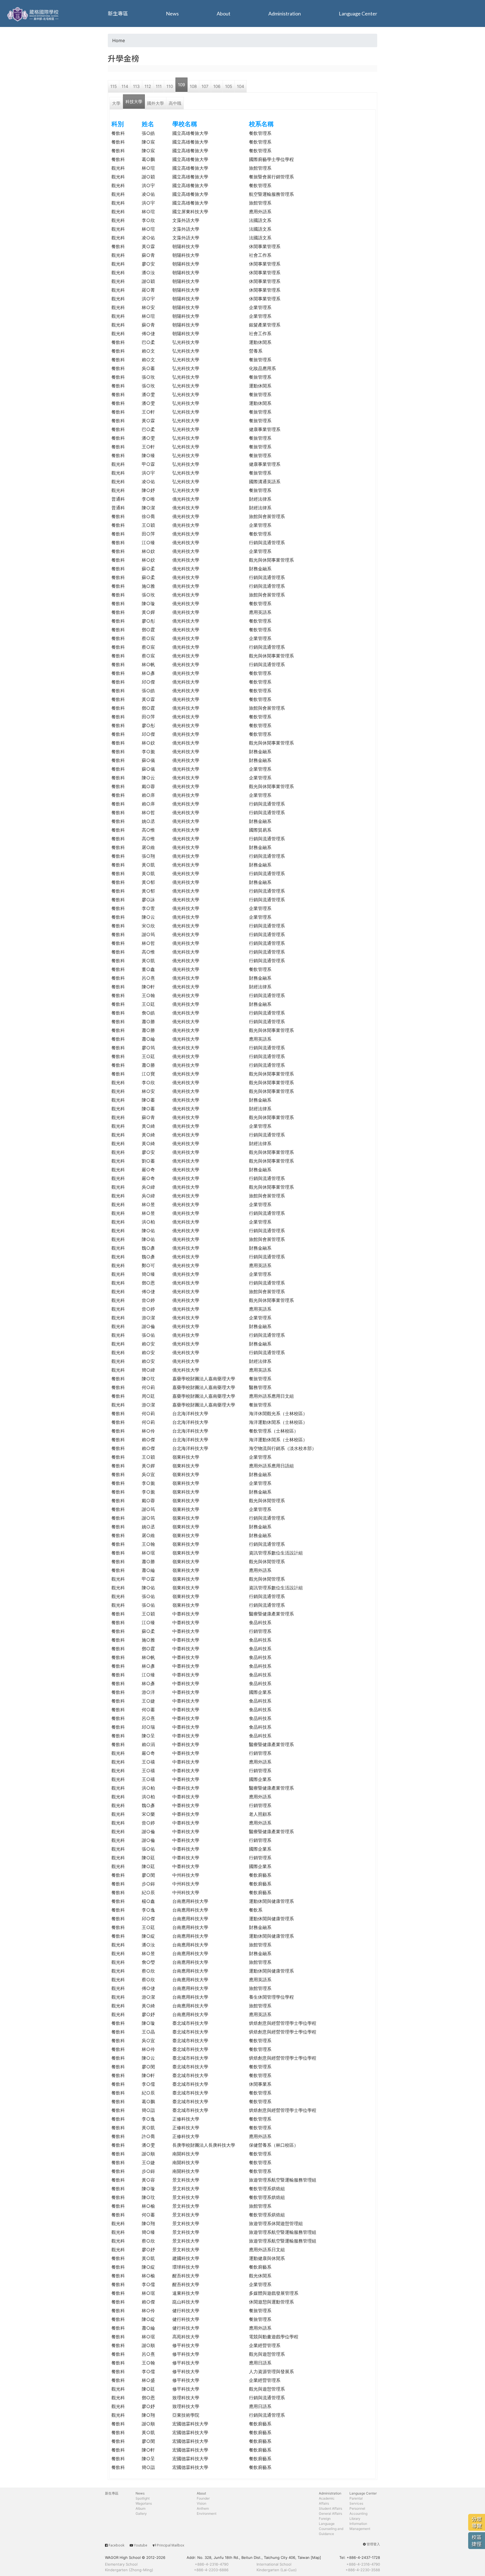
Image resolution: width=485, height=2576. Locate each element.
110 (170, 86)
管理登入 (373, 2544)
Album (140, 2508)
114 (125, 86)
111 (159, 86)
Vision (202, 2503)
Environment (207, 2513)
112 (148, 86)
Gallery (141, 2513)
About (224, 13)
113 (136, 86)
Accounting (358, 2513)
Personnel (357, 2508)
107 (205, 86)
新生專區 (118, 13)
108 (193, 86)
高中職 (175, 103)
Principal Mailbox (171, 2545)
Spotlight (143, 2498)
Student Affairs (330, 2508)
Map (316, 2557)
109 (181, 85)
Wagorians (144, 2503)
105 (229, 86)
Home (119, 40)
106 (217, 86)
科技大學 (134, 102)
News (172, 13)
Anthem (203, 2508)
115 (114, 86)
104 (241, 86)
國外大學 (155, 103)
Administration (285, 13)
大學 (116, 103)
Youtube (141, 2545)
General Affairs (330, 2513)
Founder (203, 2498)
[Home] (34, 13)
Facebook (116, 2545)
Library (355, 2519)
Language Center (358, 13)
